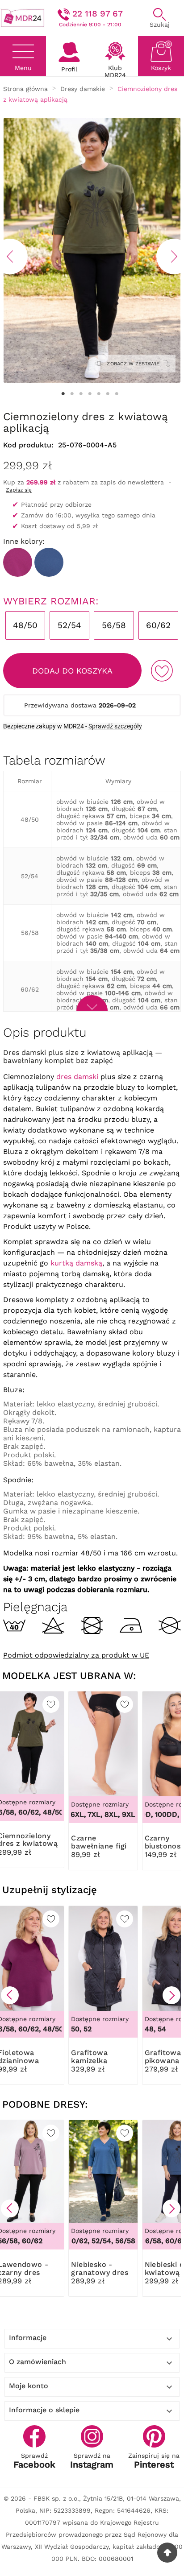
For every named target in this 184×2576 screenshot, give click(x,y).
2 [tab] (72, 394)
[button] (10, 1995)
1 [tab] (63, 394)
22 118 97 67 (98, 14)
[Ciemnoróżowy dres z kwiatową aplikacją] (18, 562)
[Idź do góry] (167, 2553)
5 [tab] (99, 394)
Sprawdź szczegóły (115, 726)
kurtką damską (76, 1263)
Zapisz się (19, 490)
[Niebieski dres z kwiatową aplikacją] (49, 562)
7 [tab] (117, 394)
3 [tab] (81, 394)
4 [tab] (90, 394)
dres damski (77, 1077)
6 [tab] (108, 394)
